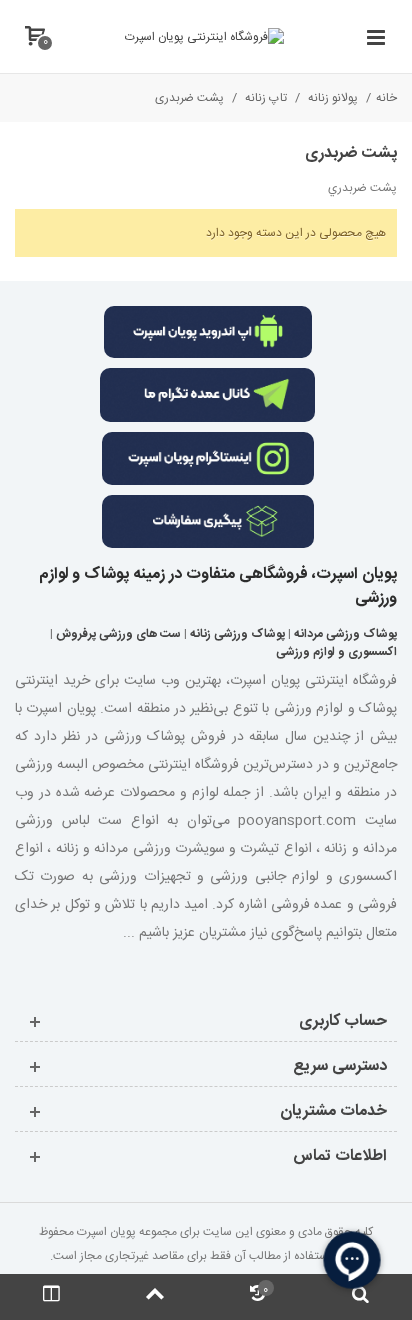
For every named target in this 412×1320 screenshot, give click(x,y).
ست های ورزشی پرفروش (118, 634)
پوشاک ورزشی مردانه (345, 634)
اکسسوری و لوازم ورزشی (336, 652)
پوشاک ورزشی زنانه (237, 634)
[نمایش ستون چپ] (51, 1297)
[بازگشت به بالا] (154, 1297)
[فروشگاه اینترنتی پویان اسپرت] (204, 37)
